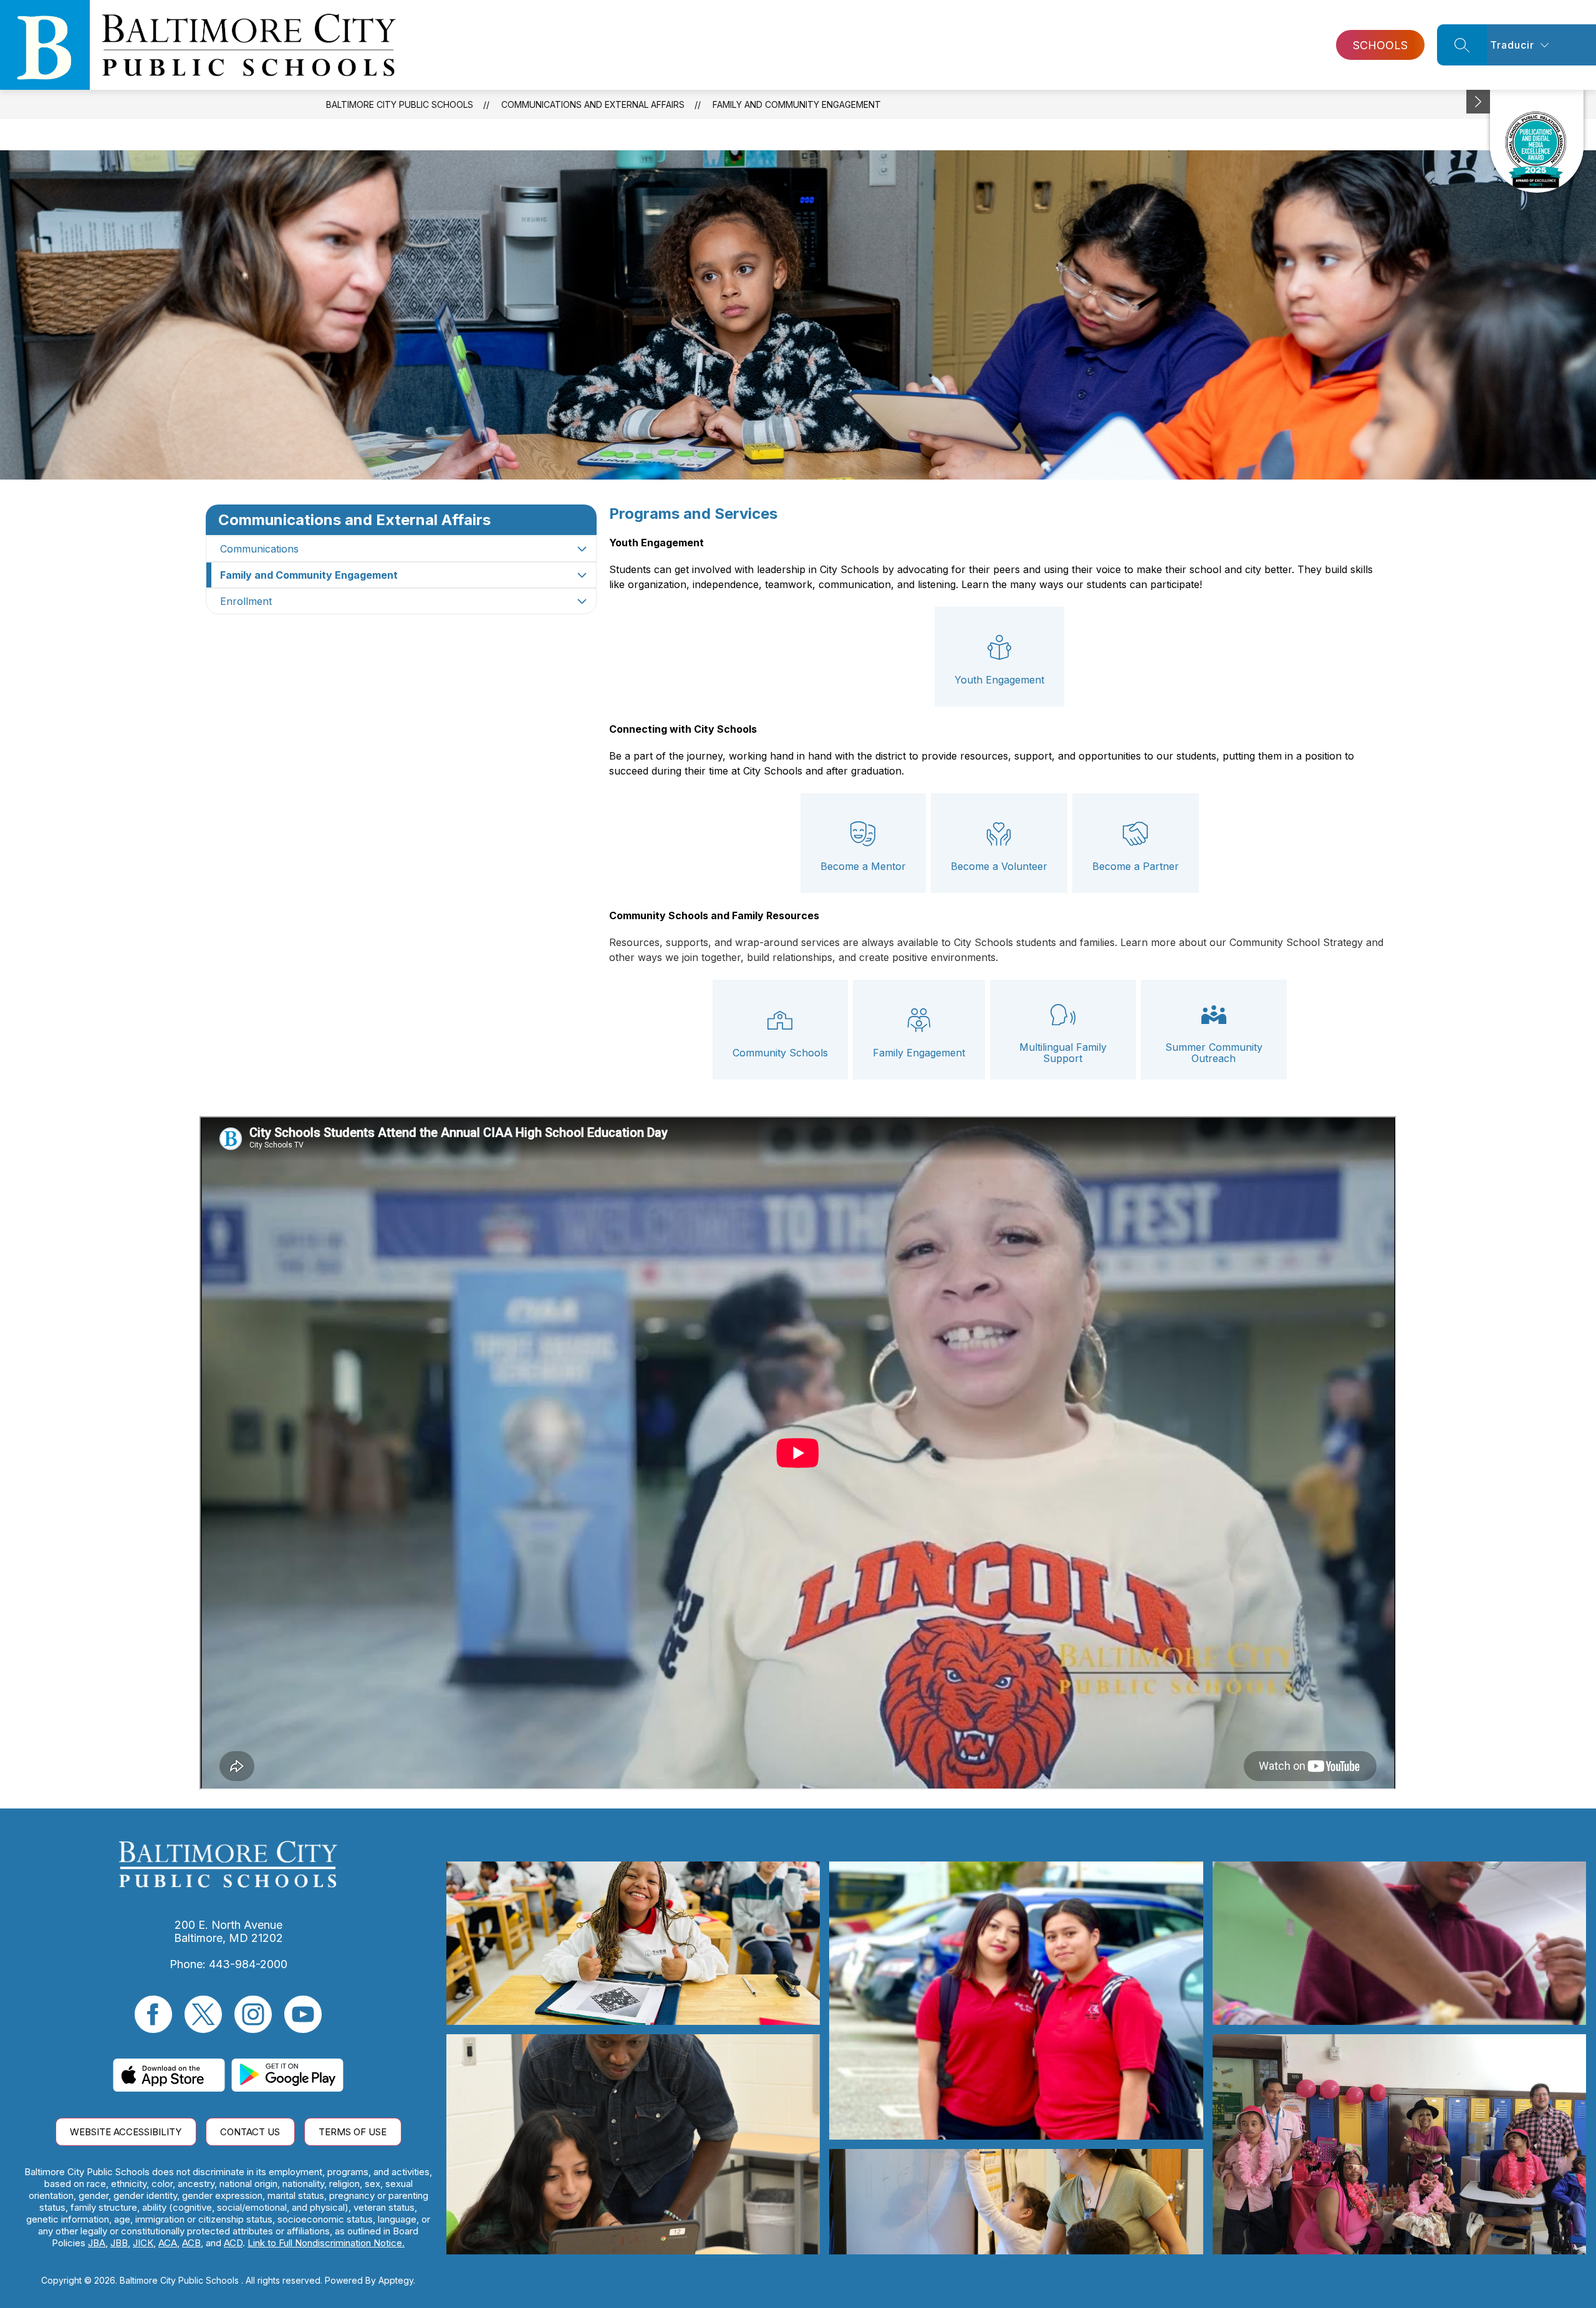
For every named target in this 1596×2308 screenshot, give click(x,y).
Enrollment (246, 601)
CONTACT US (250, 2132)
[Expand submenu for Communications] (582, 549)
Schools (1380, 45)
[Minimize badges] (1478, 102)
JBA (97, 2243)
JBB (119, 2243)
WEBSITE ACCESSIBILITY (126, 2132)
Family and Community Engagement (797, 104)
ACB (191, 2243)
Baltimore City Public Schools (400, 104)
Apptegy (396, 2280)
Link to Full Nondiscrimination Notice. (326, 2243)
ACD (233, 2243)
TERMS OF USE (353, 2132)
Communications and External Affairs (593, 104)
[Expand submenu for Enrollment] (582, 601)
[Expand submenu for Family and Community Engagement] (582, 575)
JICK (143, 2243)
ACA (168, 2243)
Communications (259, 549)
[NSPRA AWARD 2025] (1537, 141)
